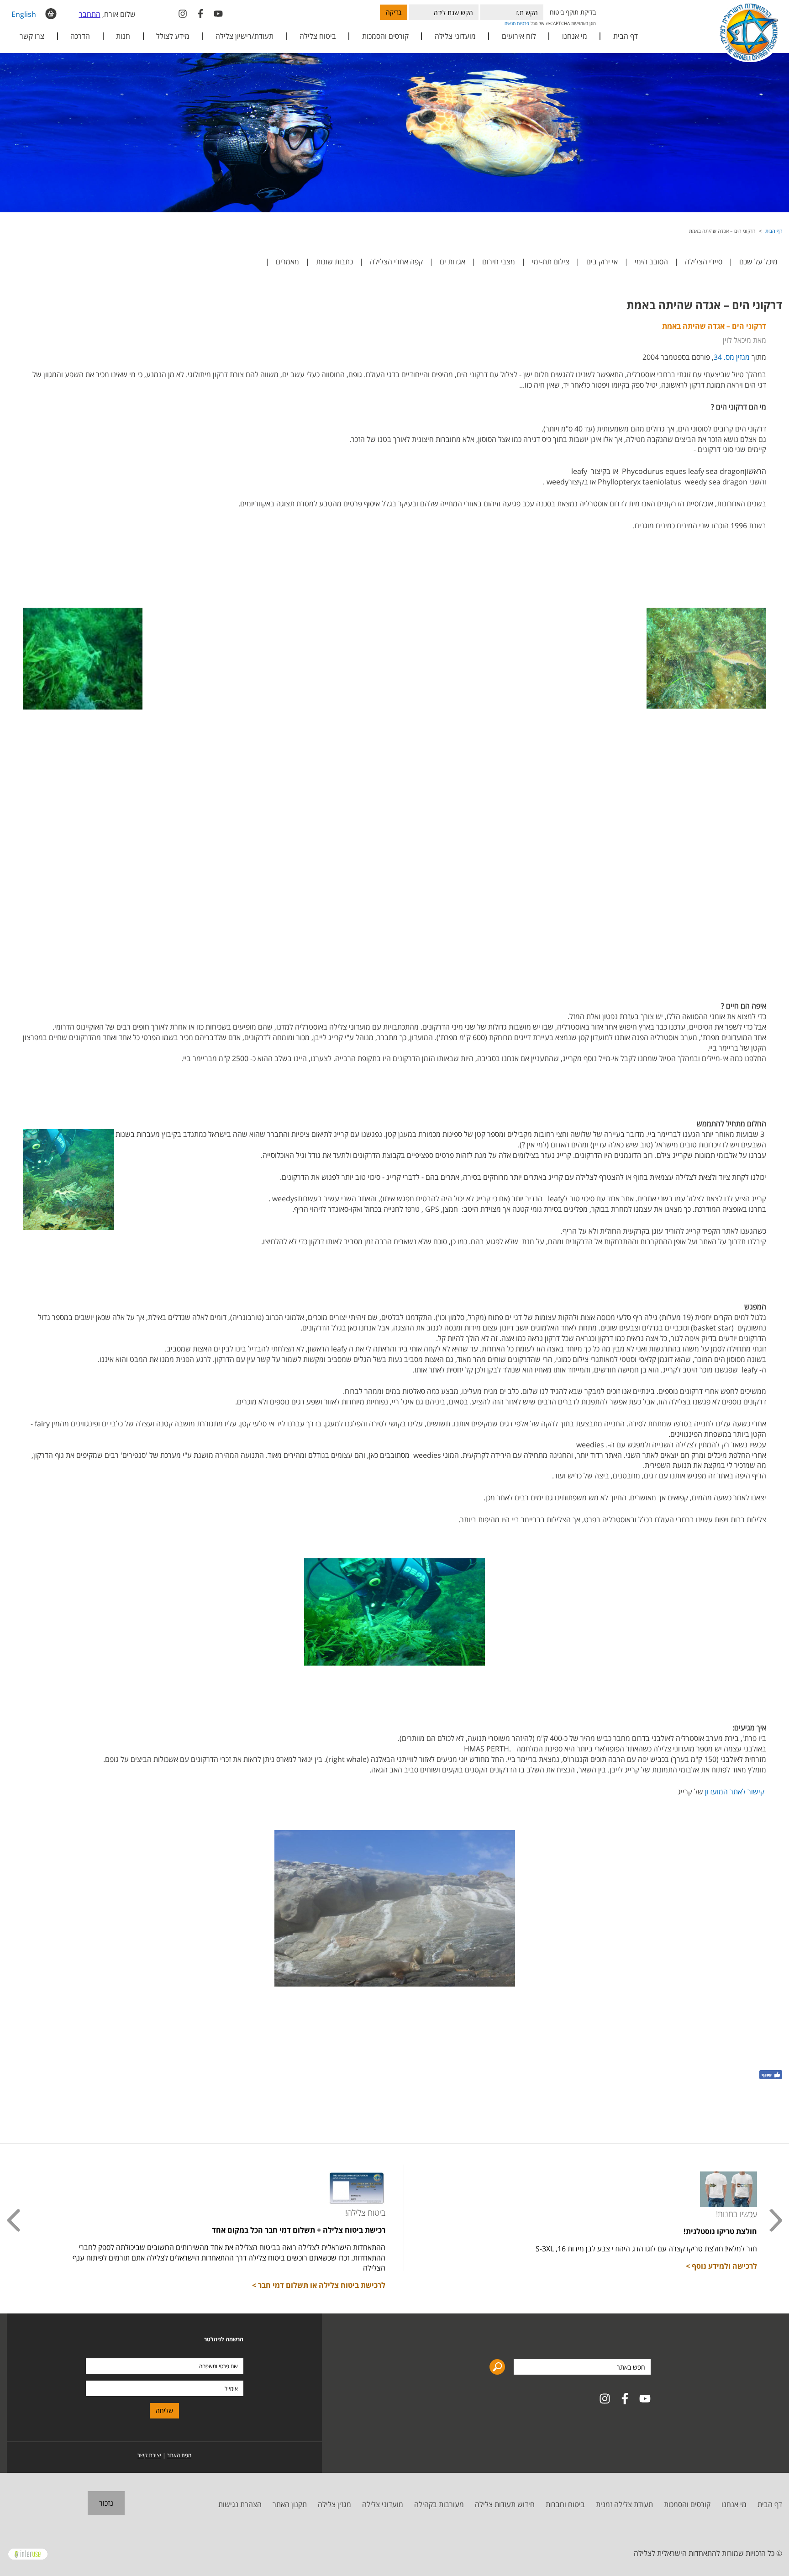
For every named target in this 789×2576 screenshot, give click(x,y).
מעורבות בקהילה (439, 2504)
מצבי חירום (499, 262)
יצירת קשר (149, 2455)
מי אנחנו (734, 2504)
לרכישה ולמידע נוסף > (721, 2266)
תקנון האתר (290, 2504)
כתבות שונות (334, 262)
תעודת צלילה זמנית (624, 2504)
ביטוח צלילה (318, 36)
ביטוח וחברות (565, 2504)
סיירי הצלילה (704, 262)
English (24, 14)
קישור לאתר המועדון (735, 1792)
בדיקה (394, 12)
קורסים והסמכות (385, 36)
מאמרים (287, 262)
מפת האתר (179, 2455)
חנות (123, 36)
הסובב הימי (651, 262)
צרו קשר (32, 36)
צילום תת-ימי (551, 262)
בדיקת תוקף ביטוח (573, 12)
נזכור (106, 2503)
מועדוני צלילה (383, 2504)
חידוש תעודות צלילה (505, 2504)
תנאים (510, 23)
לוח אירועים (519, 36)
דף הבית (626, 36)
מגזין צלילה (334, 2504)
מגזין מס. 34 (732, 357)
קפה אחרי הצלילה (396, 262)
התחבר (90, 14)
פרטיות (523, 23)
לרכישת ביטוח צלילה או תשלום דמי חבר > (319, 2285)
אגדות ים (452, 262)
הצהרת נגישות (240, 2504)
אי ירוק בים (602, 262)
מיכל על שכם (758, 262)
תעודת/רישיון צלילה (245, 36)
